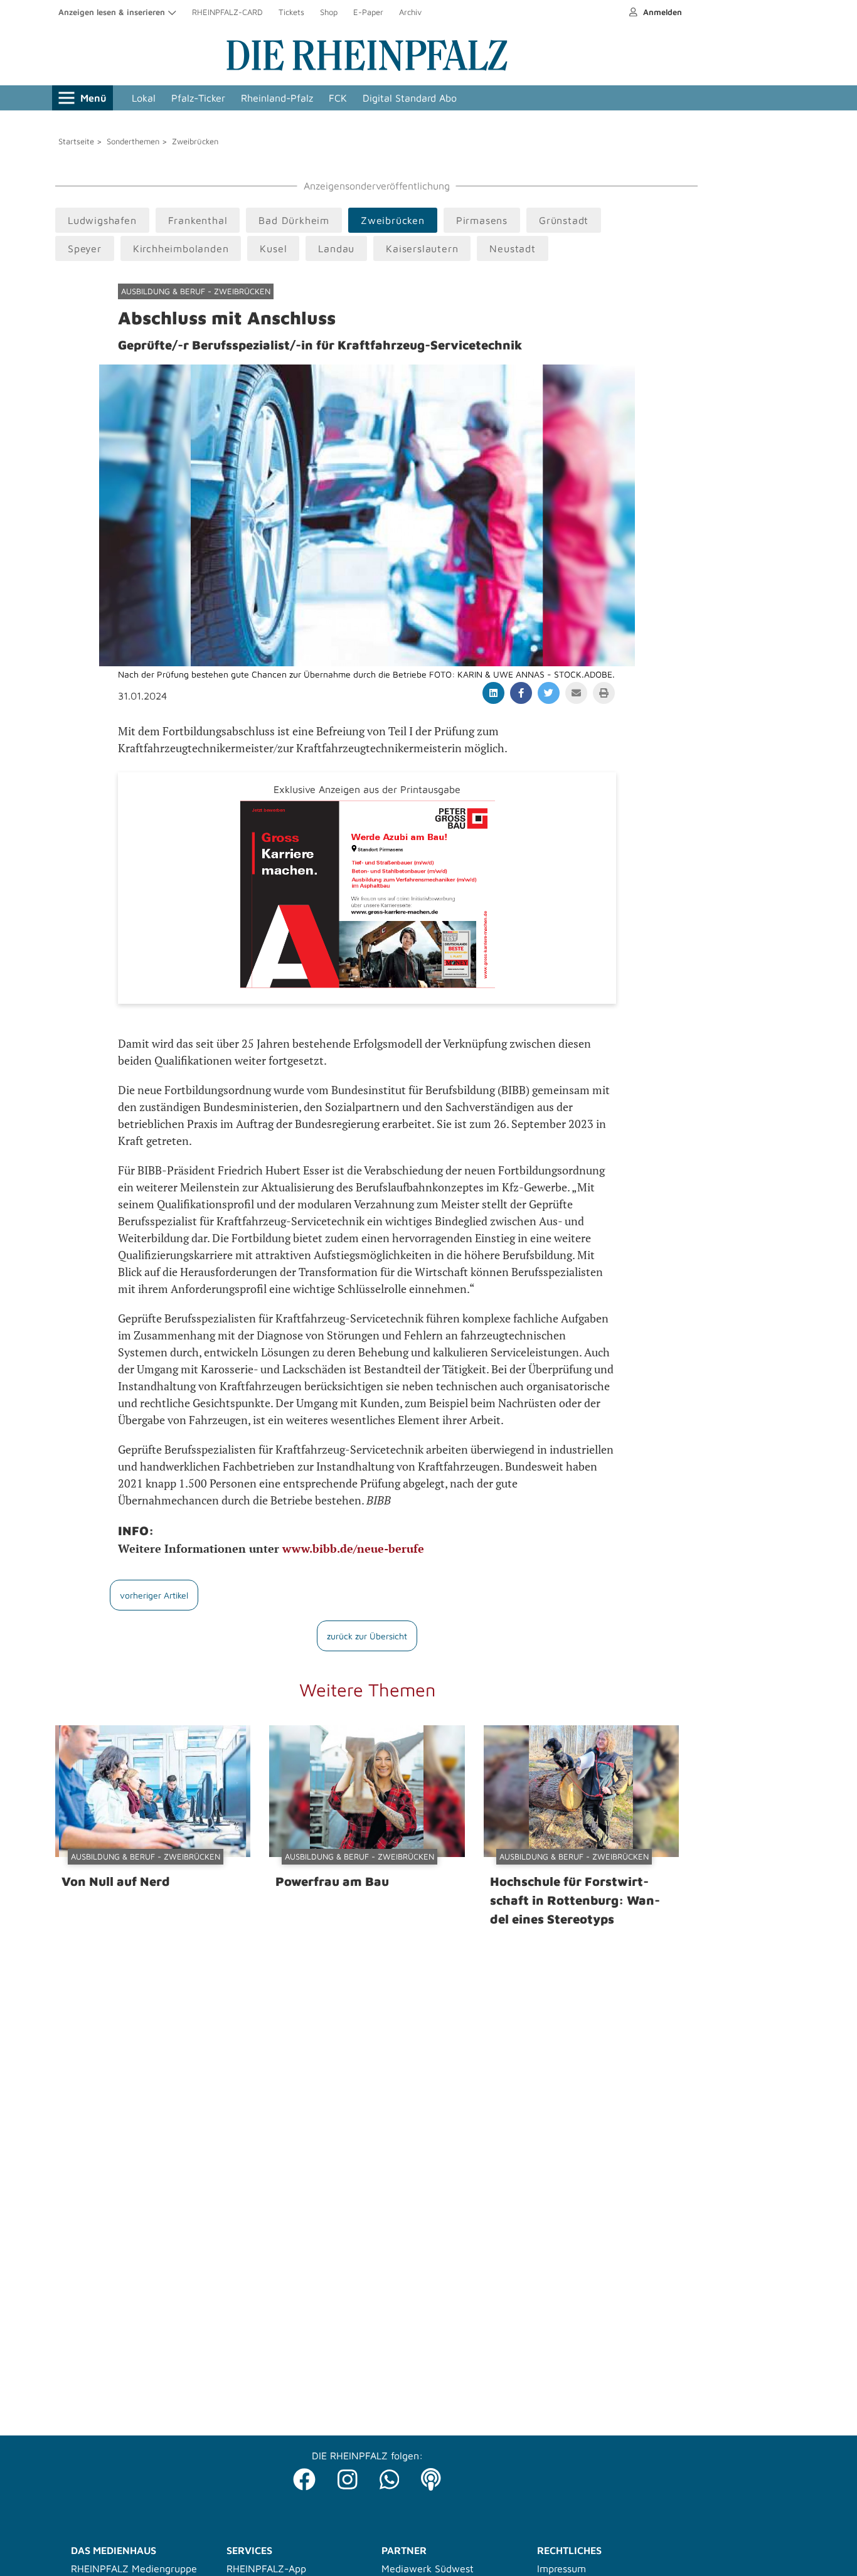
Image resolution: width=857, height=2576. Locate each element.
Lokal (144, 98)
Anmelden (661, 12)
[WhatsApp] (390, 2476)
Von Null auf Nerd (116, 1881)
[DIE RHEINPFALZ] (367, 68)
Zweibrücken (195, 141)
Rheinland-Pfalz (277, 98)
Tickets (291, 12)
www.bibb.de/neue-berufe (353, 1548)
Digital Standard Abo (410, 98)
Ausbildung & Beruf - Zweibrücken (196, 291)
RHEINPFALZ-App (266, 2568)
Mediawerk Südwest (428, 2568)
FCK (338, 98)
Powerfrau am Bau (332, 1881)
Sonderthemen (133, 141)
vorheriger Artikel (154, 1595)
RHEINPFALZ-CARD (227, 12)
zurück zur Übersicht (367, 1636)
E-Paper (368, 12)
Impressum (562, 2568)
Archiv (410, 12)
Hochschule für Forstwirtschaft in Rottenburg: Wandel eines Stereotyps (575, 1900)
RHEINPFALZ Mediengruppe (134, 2568)
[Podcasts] (431, 2476)
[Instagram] (348, 2476)
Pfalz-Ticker (198, 98)
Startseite (76, 141)
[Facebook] (304, 2476)
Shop (329, 12)
